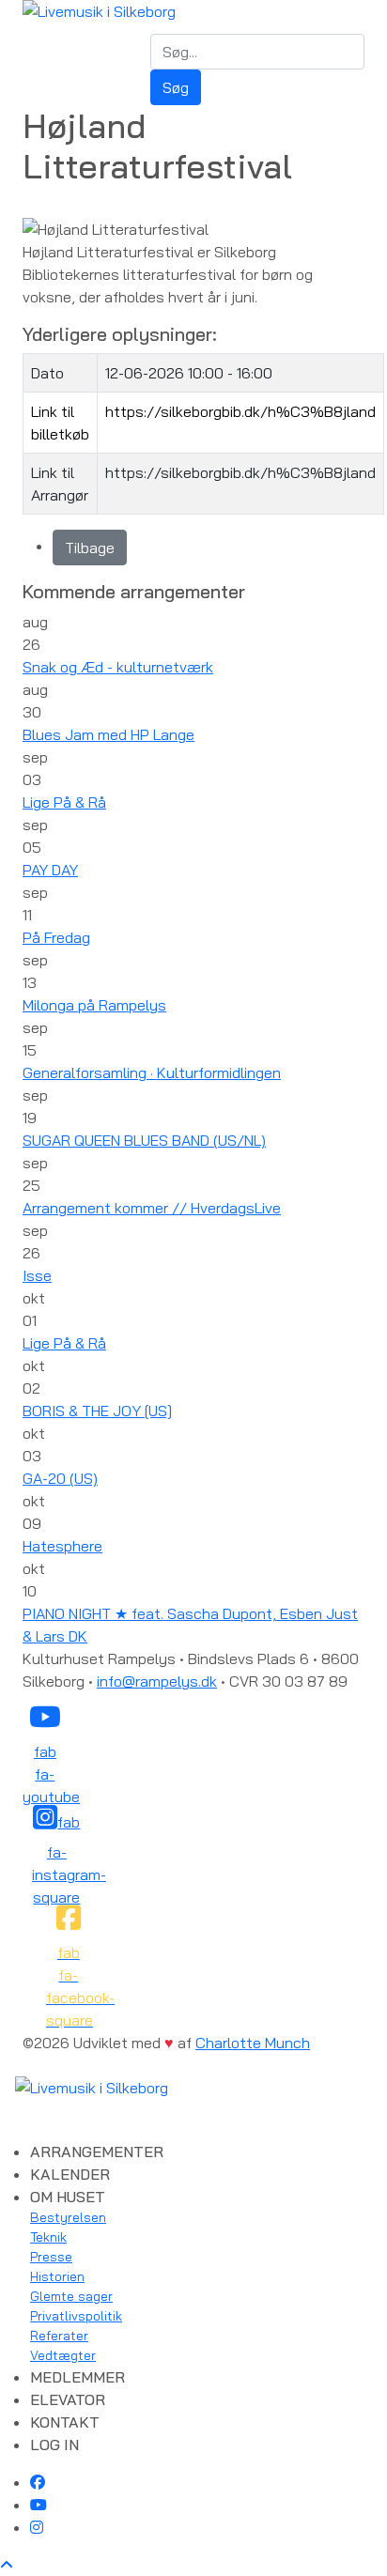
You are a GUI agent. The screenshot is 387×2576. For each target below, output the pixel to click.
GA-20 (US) (60, 1478)
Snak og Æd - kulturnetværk (118, 667)
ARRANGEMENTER (97, 2152)
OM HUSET (68, 2197)
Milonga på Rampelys (94, 1005)
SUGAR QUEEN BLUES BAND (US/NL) (144, 1140)
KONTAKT (65, 2422)
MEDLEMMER (77, 2377)
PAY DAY (50, 870)
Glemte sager (71, 2296)
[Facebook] (38, 2482)
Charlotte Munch (253, 2043)
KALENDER (70, 2174)
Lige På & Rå (64, 802)
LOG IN (54, 2445)
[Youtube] (39, 2505)
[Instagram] (37, 2527)
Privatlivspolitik (76, 2316)
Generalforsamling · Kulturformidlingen (152, 1072)
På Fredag (56, 937)
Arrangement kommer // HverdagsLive (152, 1208)
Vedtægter (63, 2355)
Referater (59, 2336)
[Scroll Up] (7, 2565)
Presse (51, 2257)
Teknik (48, 2237)
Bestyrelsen (68, 2217)
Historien (57, 2276)
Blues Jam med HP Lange (108, 734)
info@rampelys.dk (157, 1681)
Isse (37, 1275)
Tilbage (90, 548)
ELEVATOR (68, 2399)
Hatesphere (62, 1546)
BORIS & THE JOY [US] (97, 1411)
